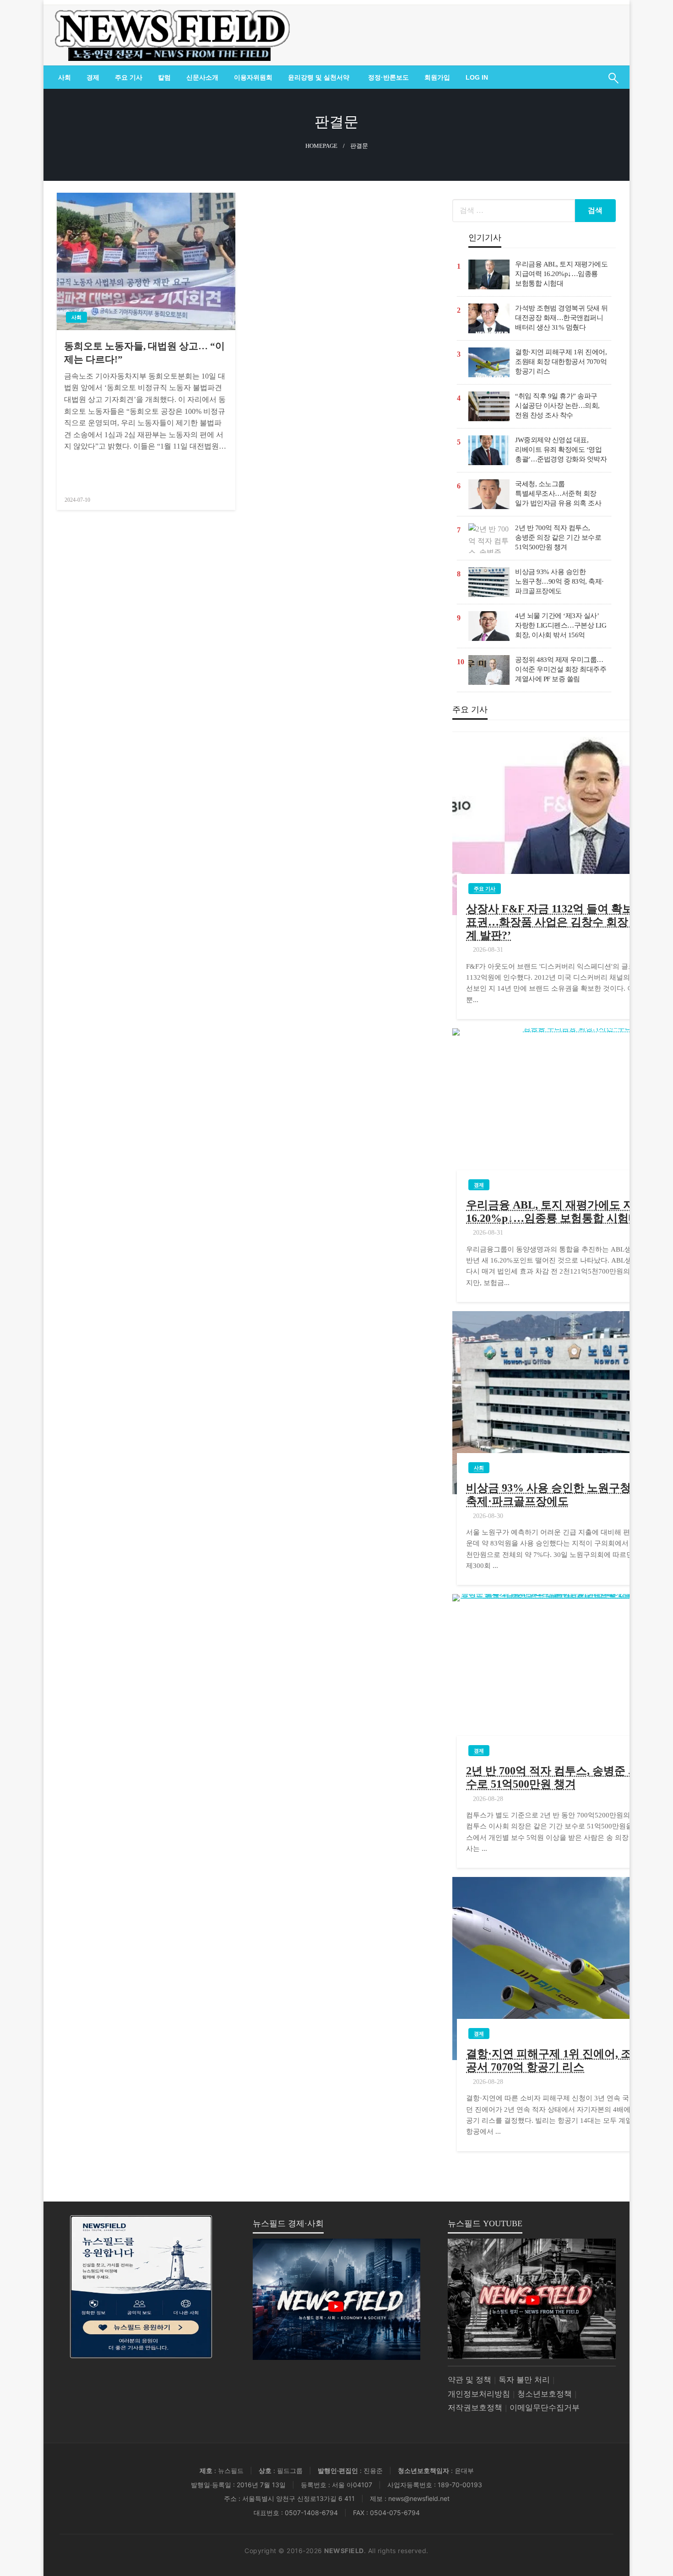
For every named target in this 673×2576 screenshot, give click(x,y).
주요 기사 (129, 77)
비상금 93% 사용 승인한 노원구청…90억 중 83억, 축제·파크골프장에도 (559, 581)
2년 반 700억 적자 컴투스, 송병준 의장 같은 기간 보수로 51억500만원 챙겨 (558, 537)
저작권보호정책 (475, 2408)
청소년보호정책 (545, 2394)
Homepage (321, 146)
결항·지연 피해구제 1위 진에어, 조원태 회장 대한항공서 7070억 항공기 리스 (561, 362)
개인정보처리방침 (479, 2394)
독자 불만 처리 (524, 2380)
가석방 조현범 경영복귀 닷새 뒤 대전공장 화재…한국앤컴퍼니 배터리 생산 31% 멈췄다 (562, 318)
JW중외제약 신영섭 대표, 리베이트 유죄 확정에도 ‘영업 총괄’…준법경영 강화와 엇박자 (561, 450)
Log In (477, 77)
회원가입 (437, 77)
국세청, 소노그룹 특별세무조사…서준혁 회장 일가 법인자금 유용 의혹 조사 (558, 494)
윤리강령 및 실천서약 (319, 77)
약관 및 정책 (469, 2380)
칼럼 (164, 77)
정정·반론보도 (388, 77)
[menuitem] (65, 77)
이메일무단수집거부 (545, 2408)
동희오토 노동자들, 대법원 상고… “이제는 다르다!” (144, 353)
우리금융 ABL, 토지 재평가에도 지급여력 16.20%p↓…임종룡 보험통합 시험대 (561, 274)
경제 (93, 77)
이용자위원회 (253, 77)
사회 (65, 77)
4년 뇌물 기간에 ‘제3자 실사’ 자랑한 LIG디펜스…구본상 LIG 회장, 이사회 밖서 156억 (561, 625)
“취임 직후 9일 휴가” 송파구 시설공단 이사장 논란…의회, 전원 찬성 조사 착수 (557, 406)
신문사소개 (202, 77)
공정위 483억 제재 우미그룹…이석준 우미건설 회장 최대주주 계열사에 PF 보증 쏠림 (561, 669)
